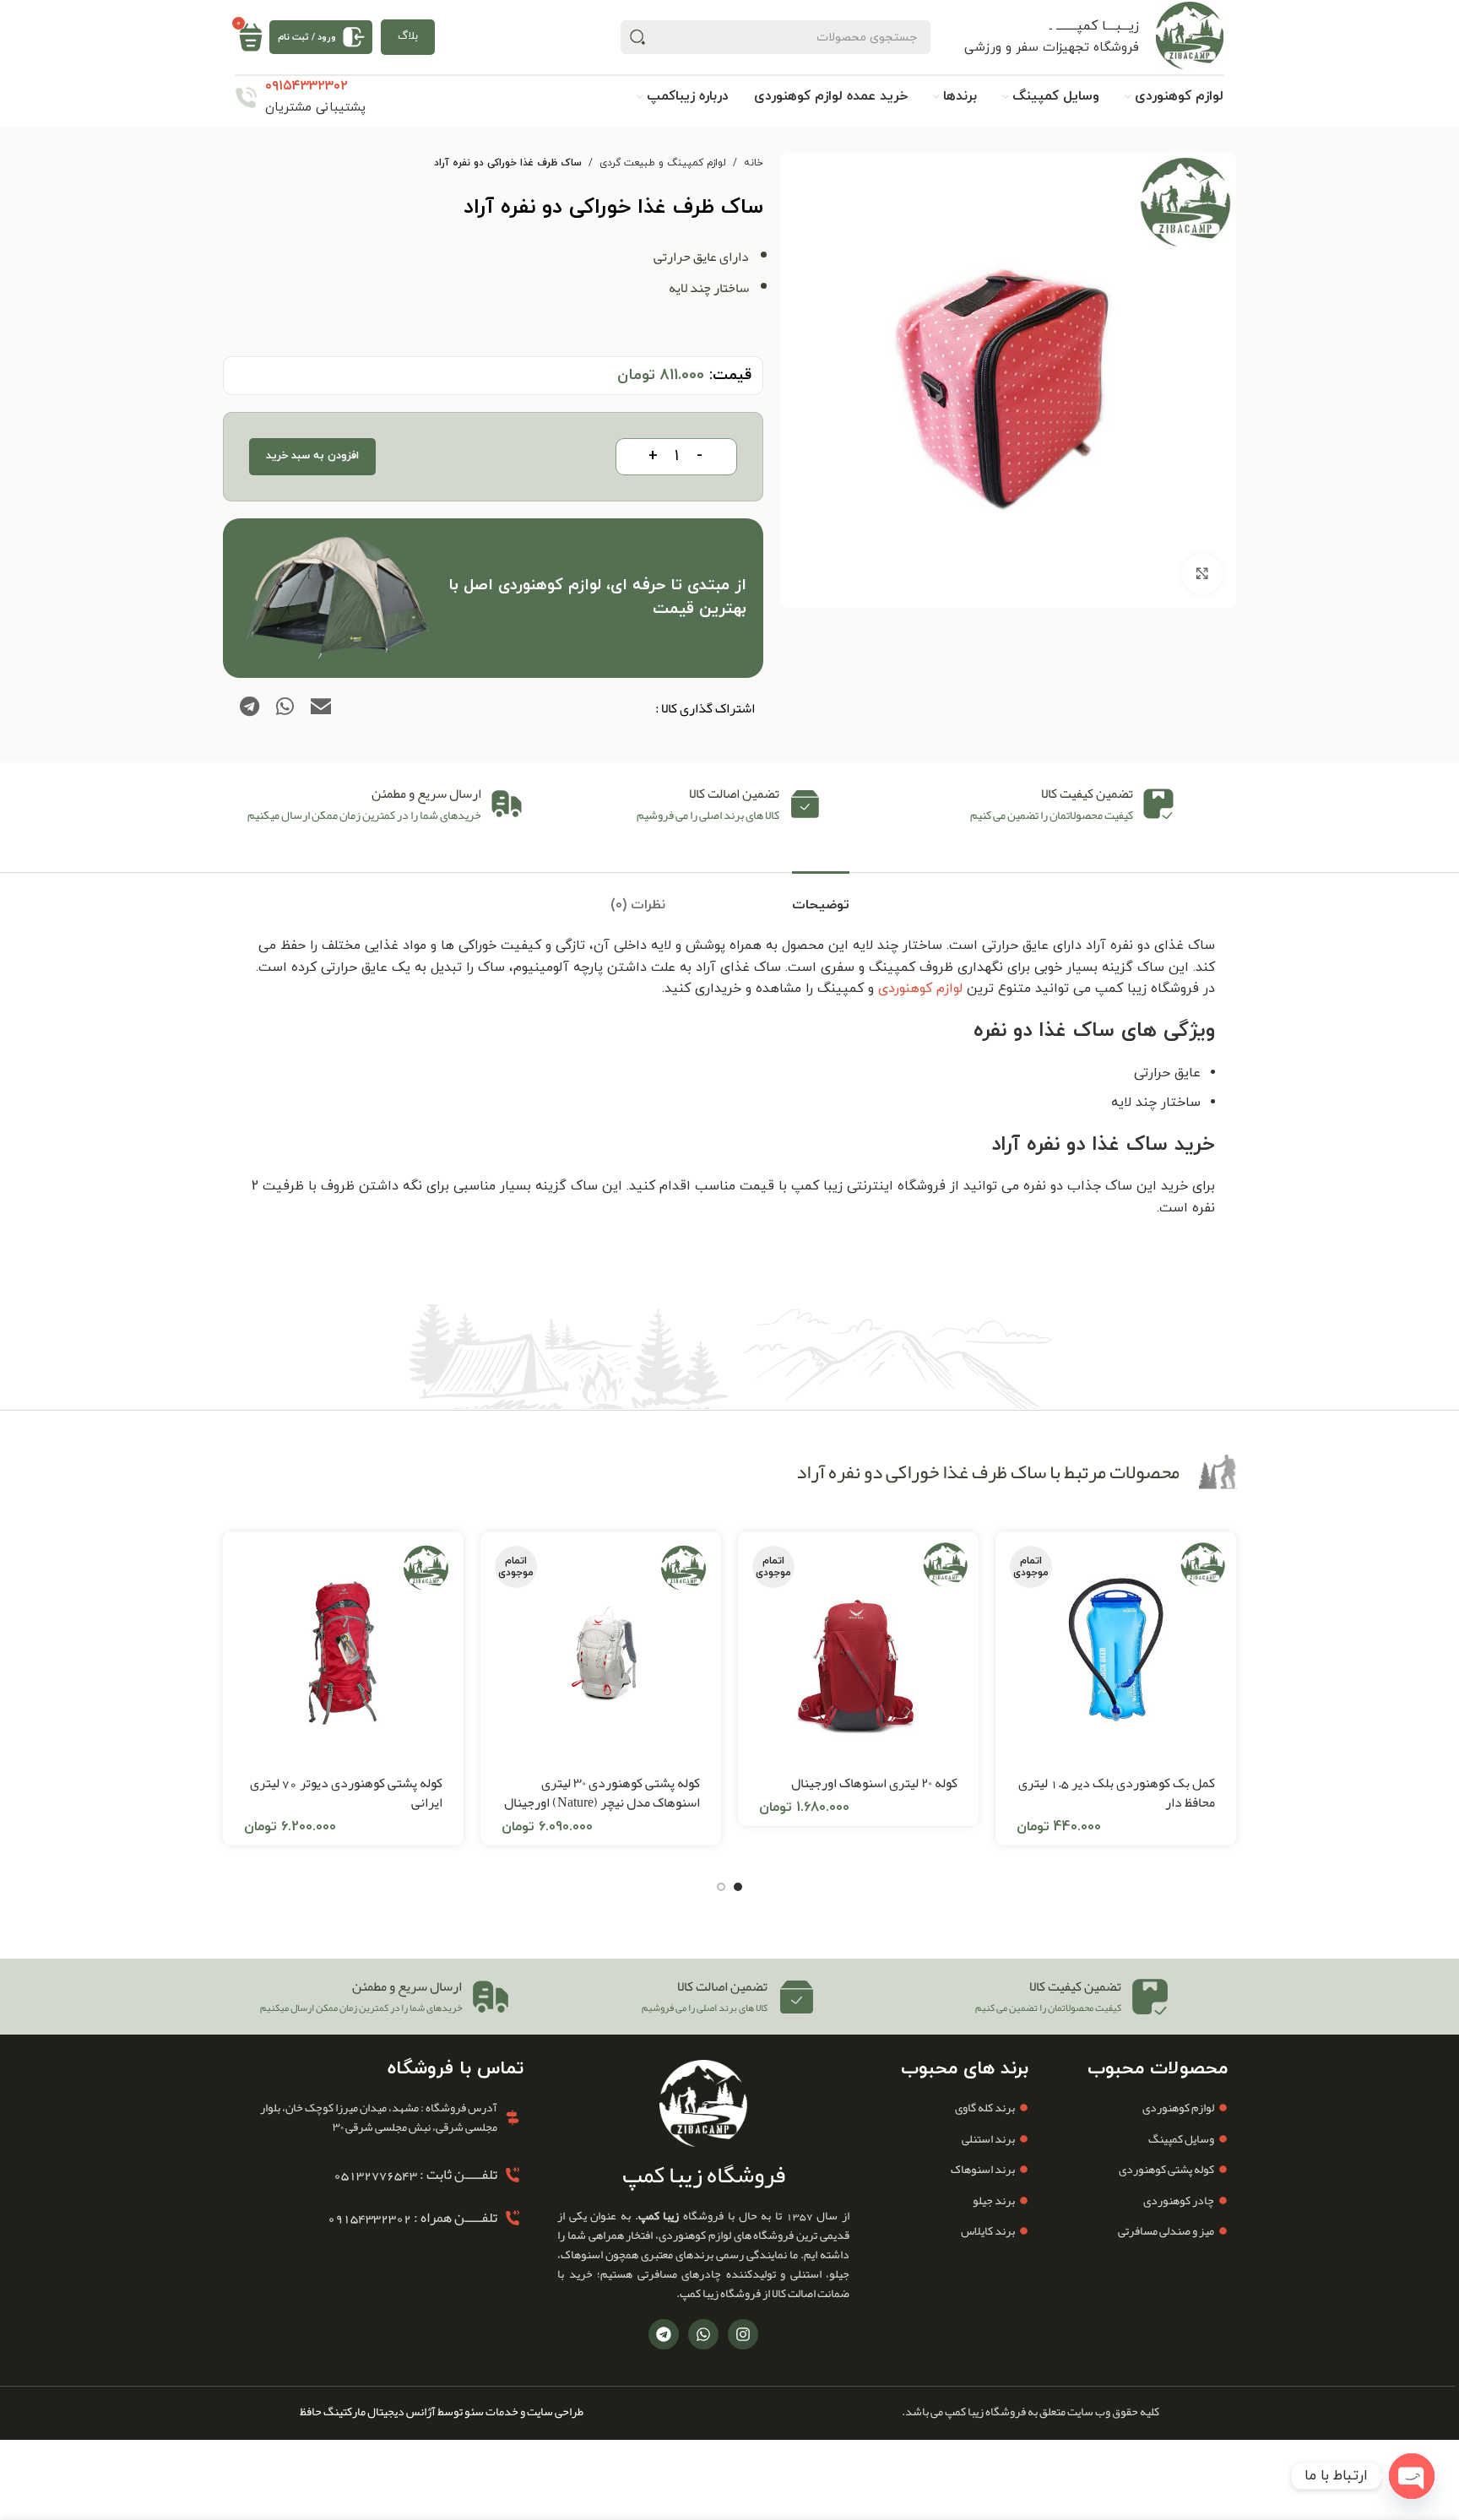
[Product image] (858, 1652)
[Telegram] (664, 2334)
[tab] (821, 897)
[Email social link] (321, 708)
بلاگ (408, 36)
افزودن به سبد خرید (312, 456)
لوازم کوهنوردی (920, 989)
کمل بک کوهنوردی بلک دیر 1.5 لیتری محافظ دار (1117, 1793)
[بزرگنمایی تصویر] (1202, 574)
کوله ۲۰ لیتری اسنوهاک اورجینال (874, 1783)
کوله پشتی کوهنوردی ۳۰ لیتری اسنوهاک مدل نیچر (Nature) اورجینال (602, 1793)
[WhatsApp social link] (285, 708)
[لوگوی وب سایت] (1190, 36)
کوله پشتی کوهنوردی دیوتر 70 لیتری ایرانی (346, 1793)
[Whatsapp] (703, 2334)
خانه (754, 163)
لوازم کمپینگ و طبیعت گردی (663, 163)
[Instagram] (743, 2334)
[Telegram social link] (249, 708)
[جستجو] (637, 37)
